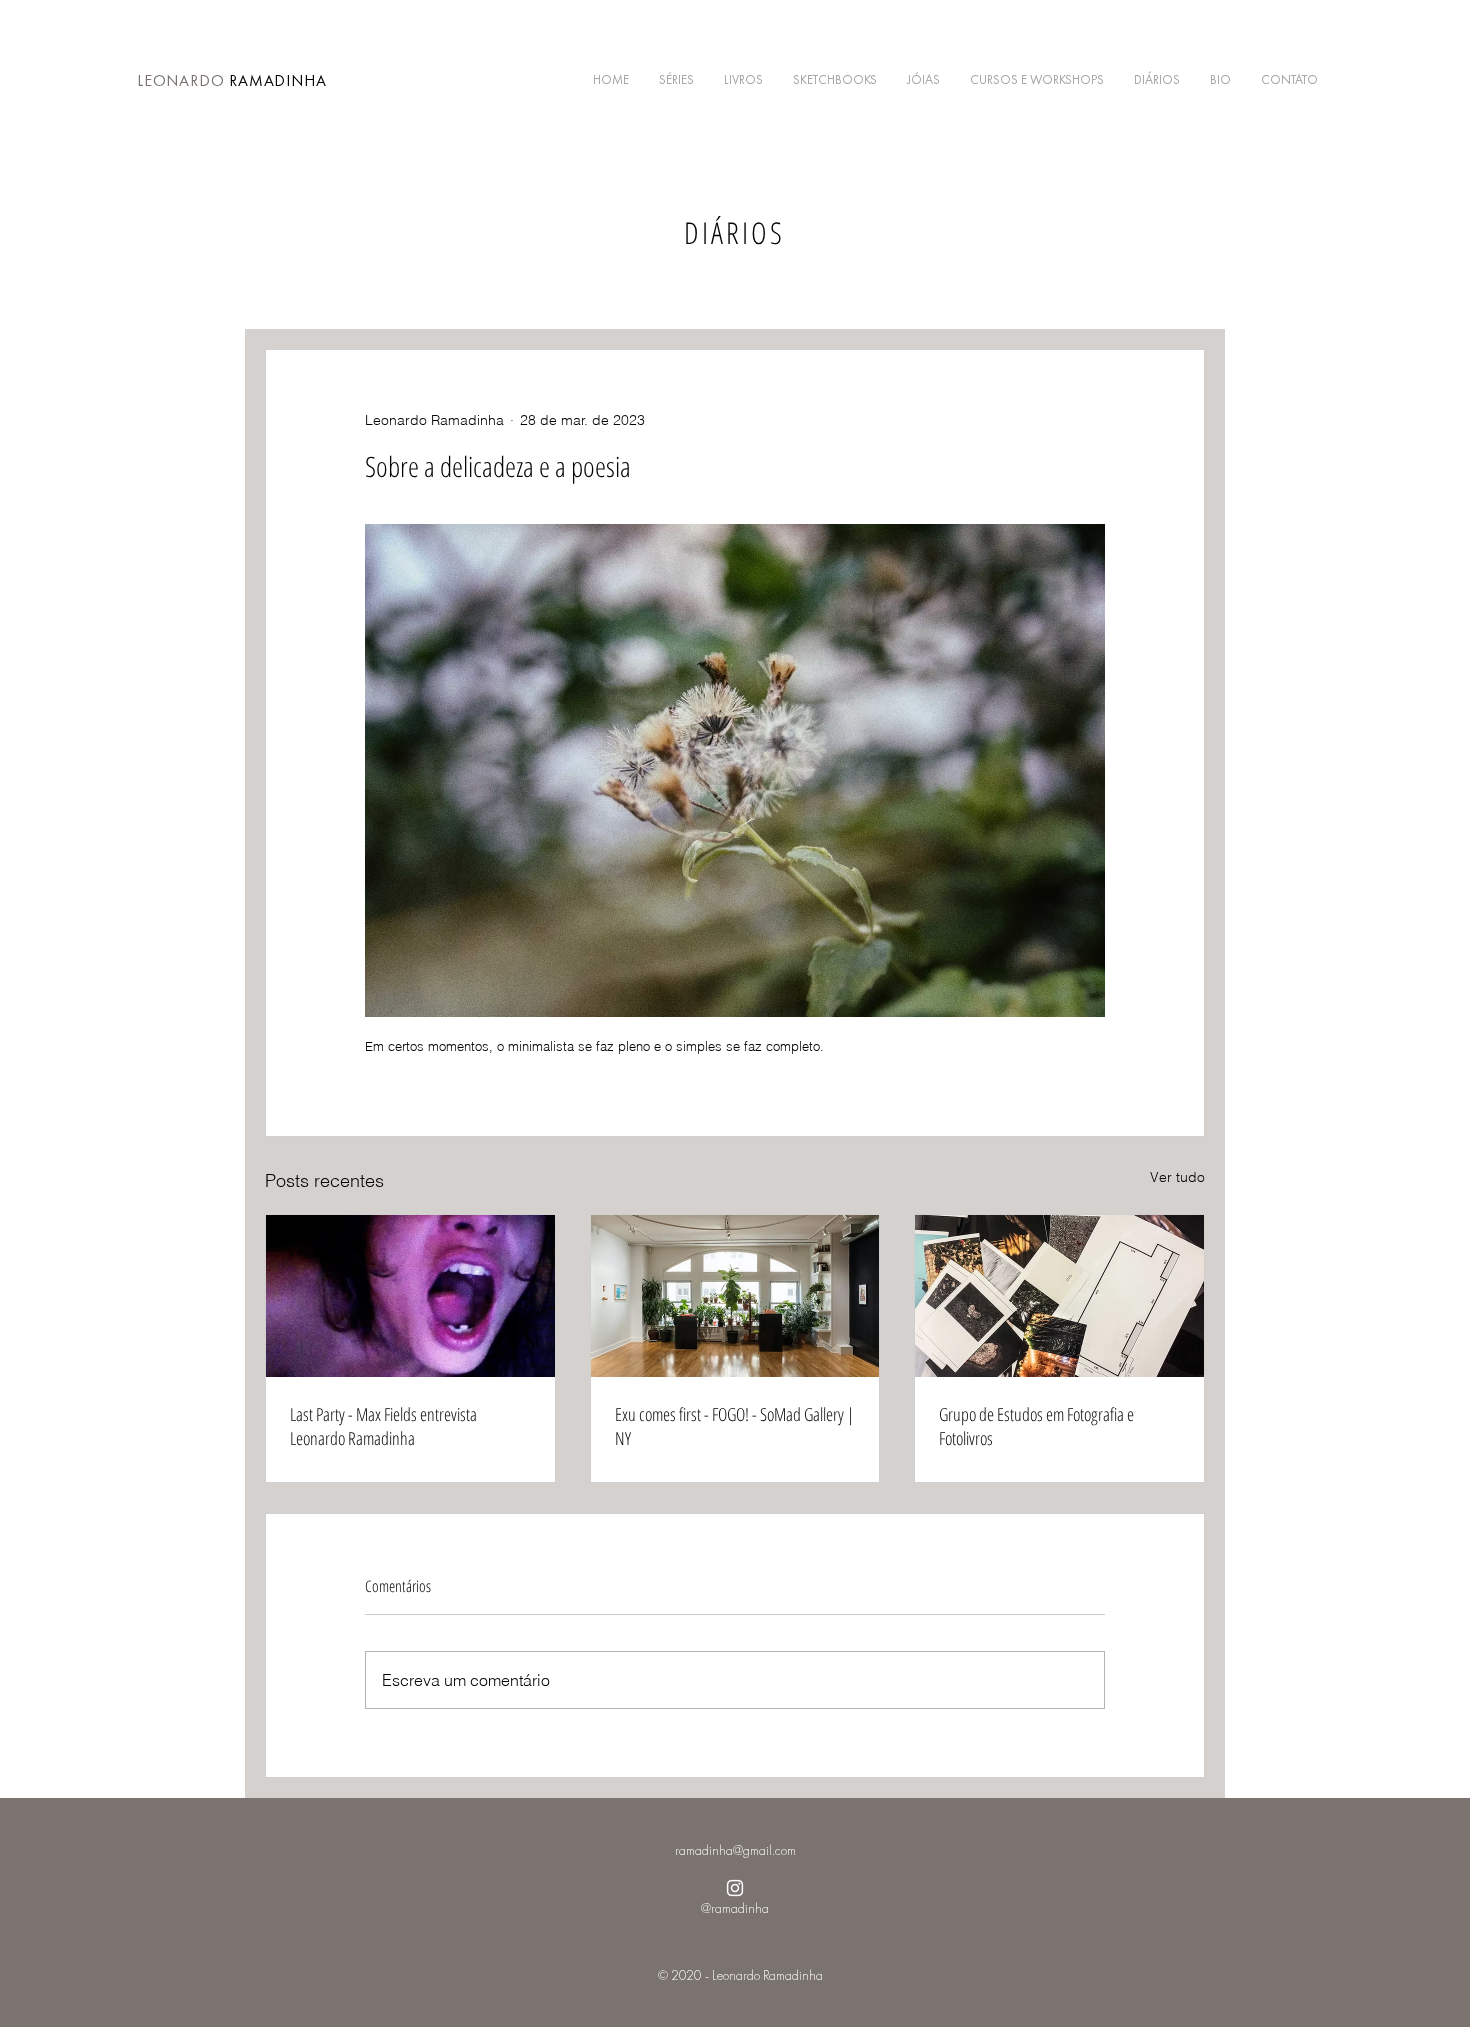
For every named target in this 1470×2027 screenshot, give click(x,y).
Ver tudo (1177, 1177)
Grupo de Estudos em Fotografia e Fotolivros (1036, 1426)
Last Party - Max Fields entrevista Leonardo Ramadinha (383, 1426)
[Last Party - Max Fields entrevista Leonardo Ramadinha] (410, 1296)
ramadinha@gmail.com (735, 1850)
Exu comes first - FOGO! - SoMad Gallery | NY (734, 1426)
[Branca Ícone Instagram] (735, 1888)
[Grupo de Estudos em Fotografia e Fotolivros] (1059, 1296)
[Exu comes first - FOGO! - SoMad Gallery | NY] (735, 1296)
